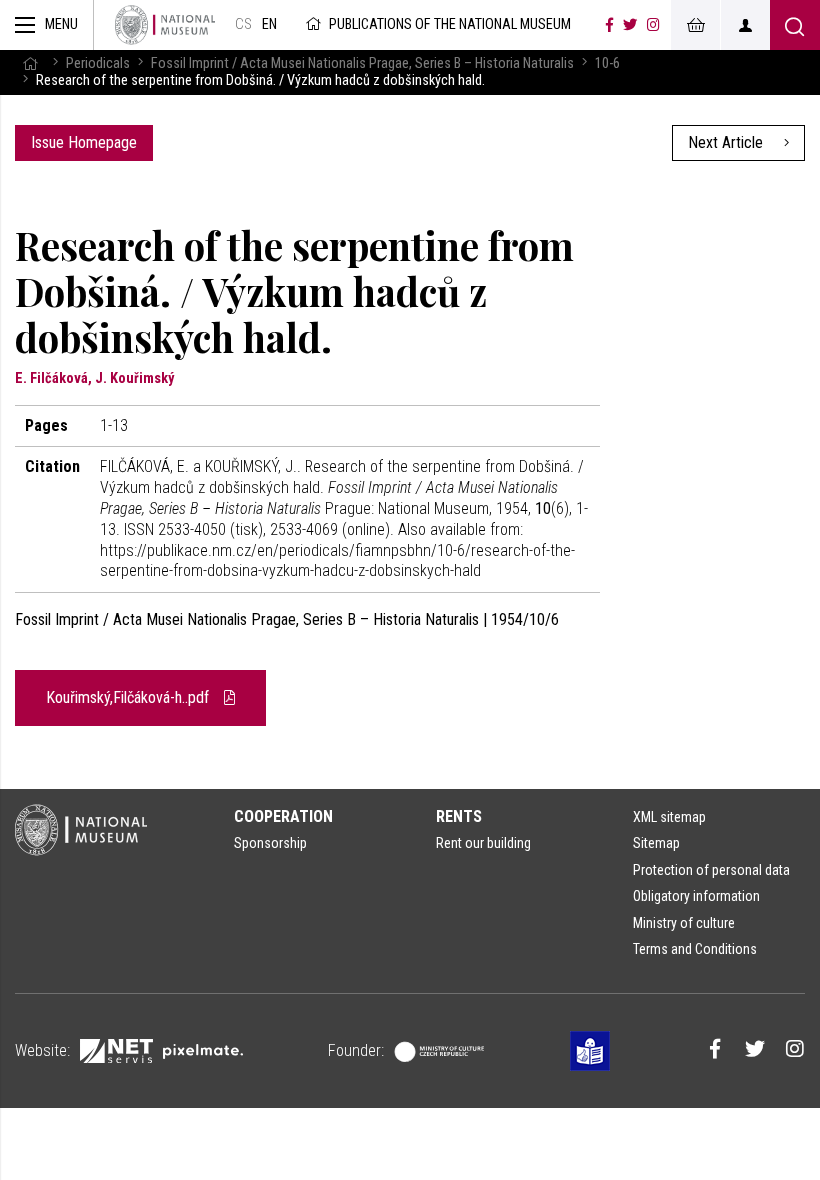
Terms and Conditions (695, 949)
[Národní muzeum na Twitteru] (630, 25)
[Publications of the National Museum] (165, 25)
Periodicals (98, 63)
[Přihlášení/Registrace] (745, 25)
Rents (459, 816)
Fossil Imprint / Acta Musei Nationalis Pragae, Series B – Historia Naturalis (362, 63)
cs (243, 24)
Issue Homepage (84, 142)
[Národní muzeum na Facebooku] (609, 25)
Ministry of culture (684, 923)
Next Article (727, 142)
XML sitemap (669, 817)
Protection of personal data (711, 870)
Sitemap (656, 843)
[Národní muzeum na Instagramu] (653, 25)
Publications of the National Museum (450, 24)
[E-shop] (695, 25)
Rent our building (483, 843)
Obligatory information (696, 896)
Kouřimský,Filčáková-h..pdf (129, 697)
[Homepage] (30, 63)
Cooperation (283, 816)
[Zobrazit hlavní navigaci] (47, 25)
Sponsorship (270, 843)
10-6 (607, 63)
